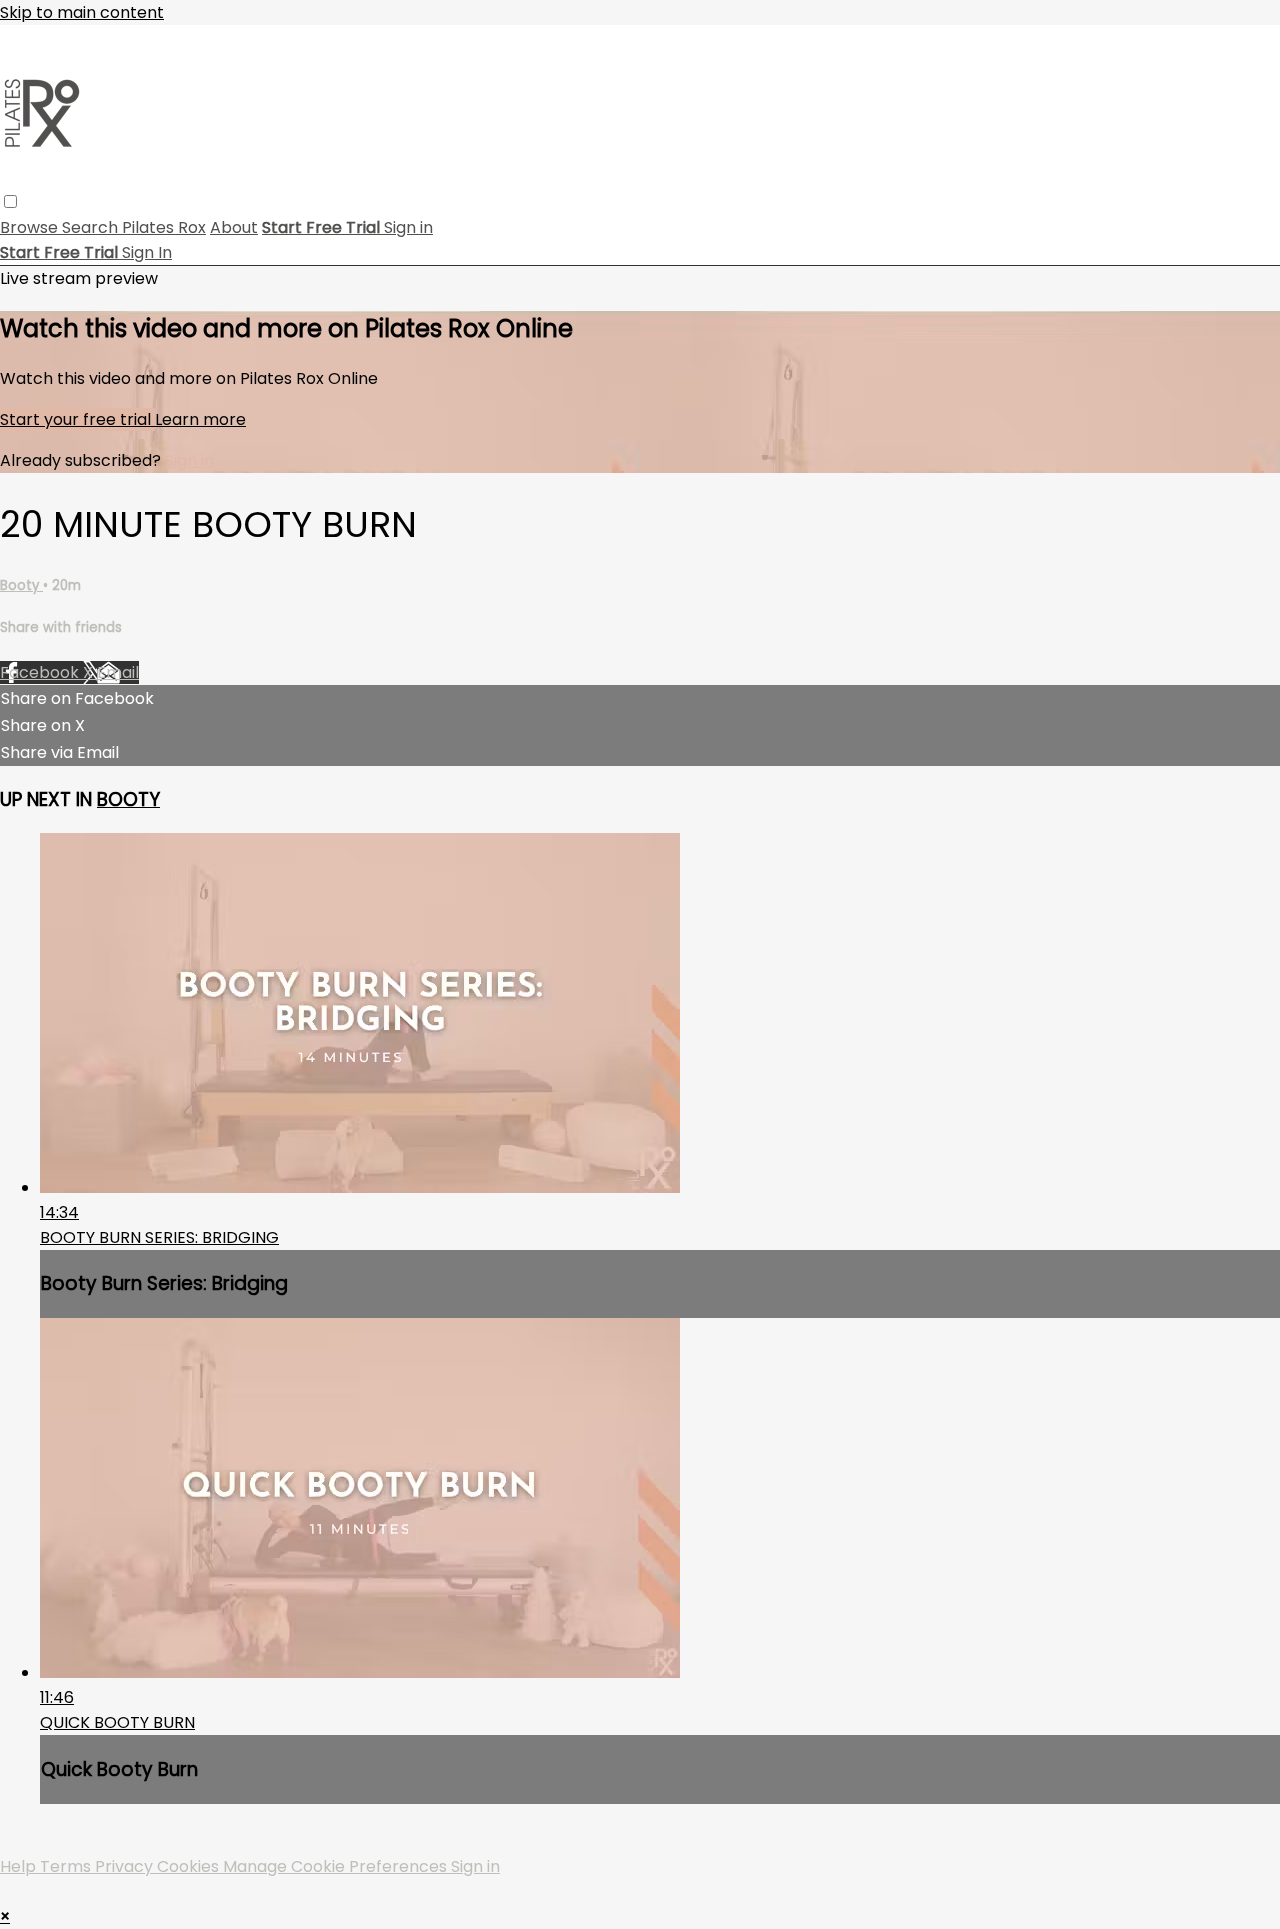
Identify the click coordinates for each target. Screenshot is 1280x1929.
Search (92, 227)
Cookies (190, 1866)
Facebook (41, 672)
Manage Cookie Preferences (337, 1866)
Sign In (147, 252)
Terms (67, 1866)
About (234, 227)
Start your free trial (77, 419)
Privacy (126, 1866)
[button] (10, 201)
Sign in (408, 227)
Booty (21, 585)
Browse (31, 227)
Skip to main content (82, 12)
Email (118, 672)
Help (20, 1866)
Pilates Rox (164, 227)
